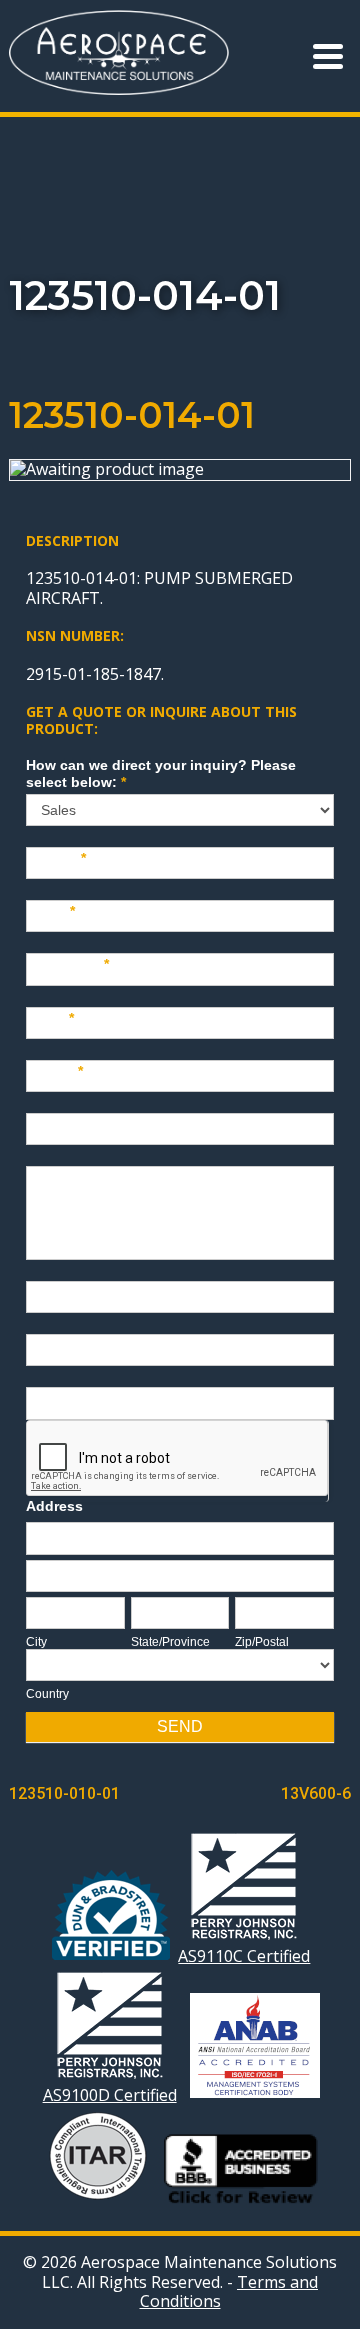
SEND (180, 1726)
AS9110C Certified (244, 1955)
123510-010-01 (64, 1793)
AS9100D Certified (110, 2094)
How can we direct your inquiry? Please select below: (161, 773)
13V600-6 (316, 1793)
